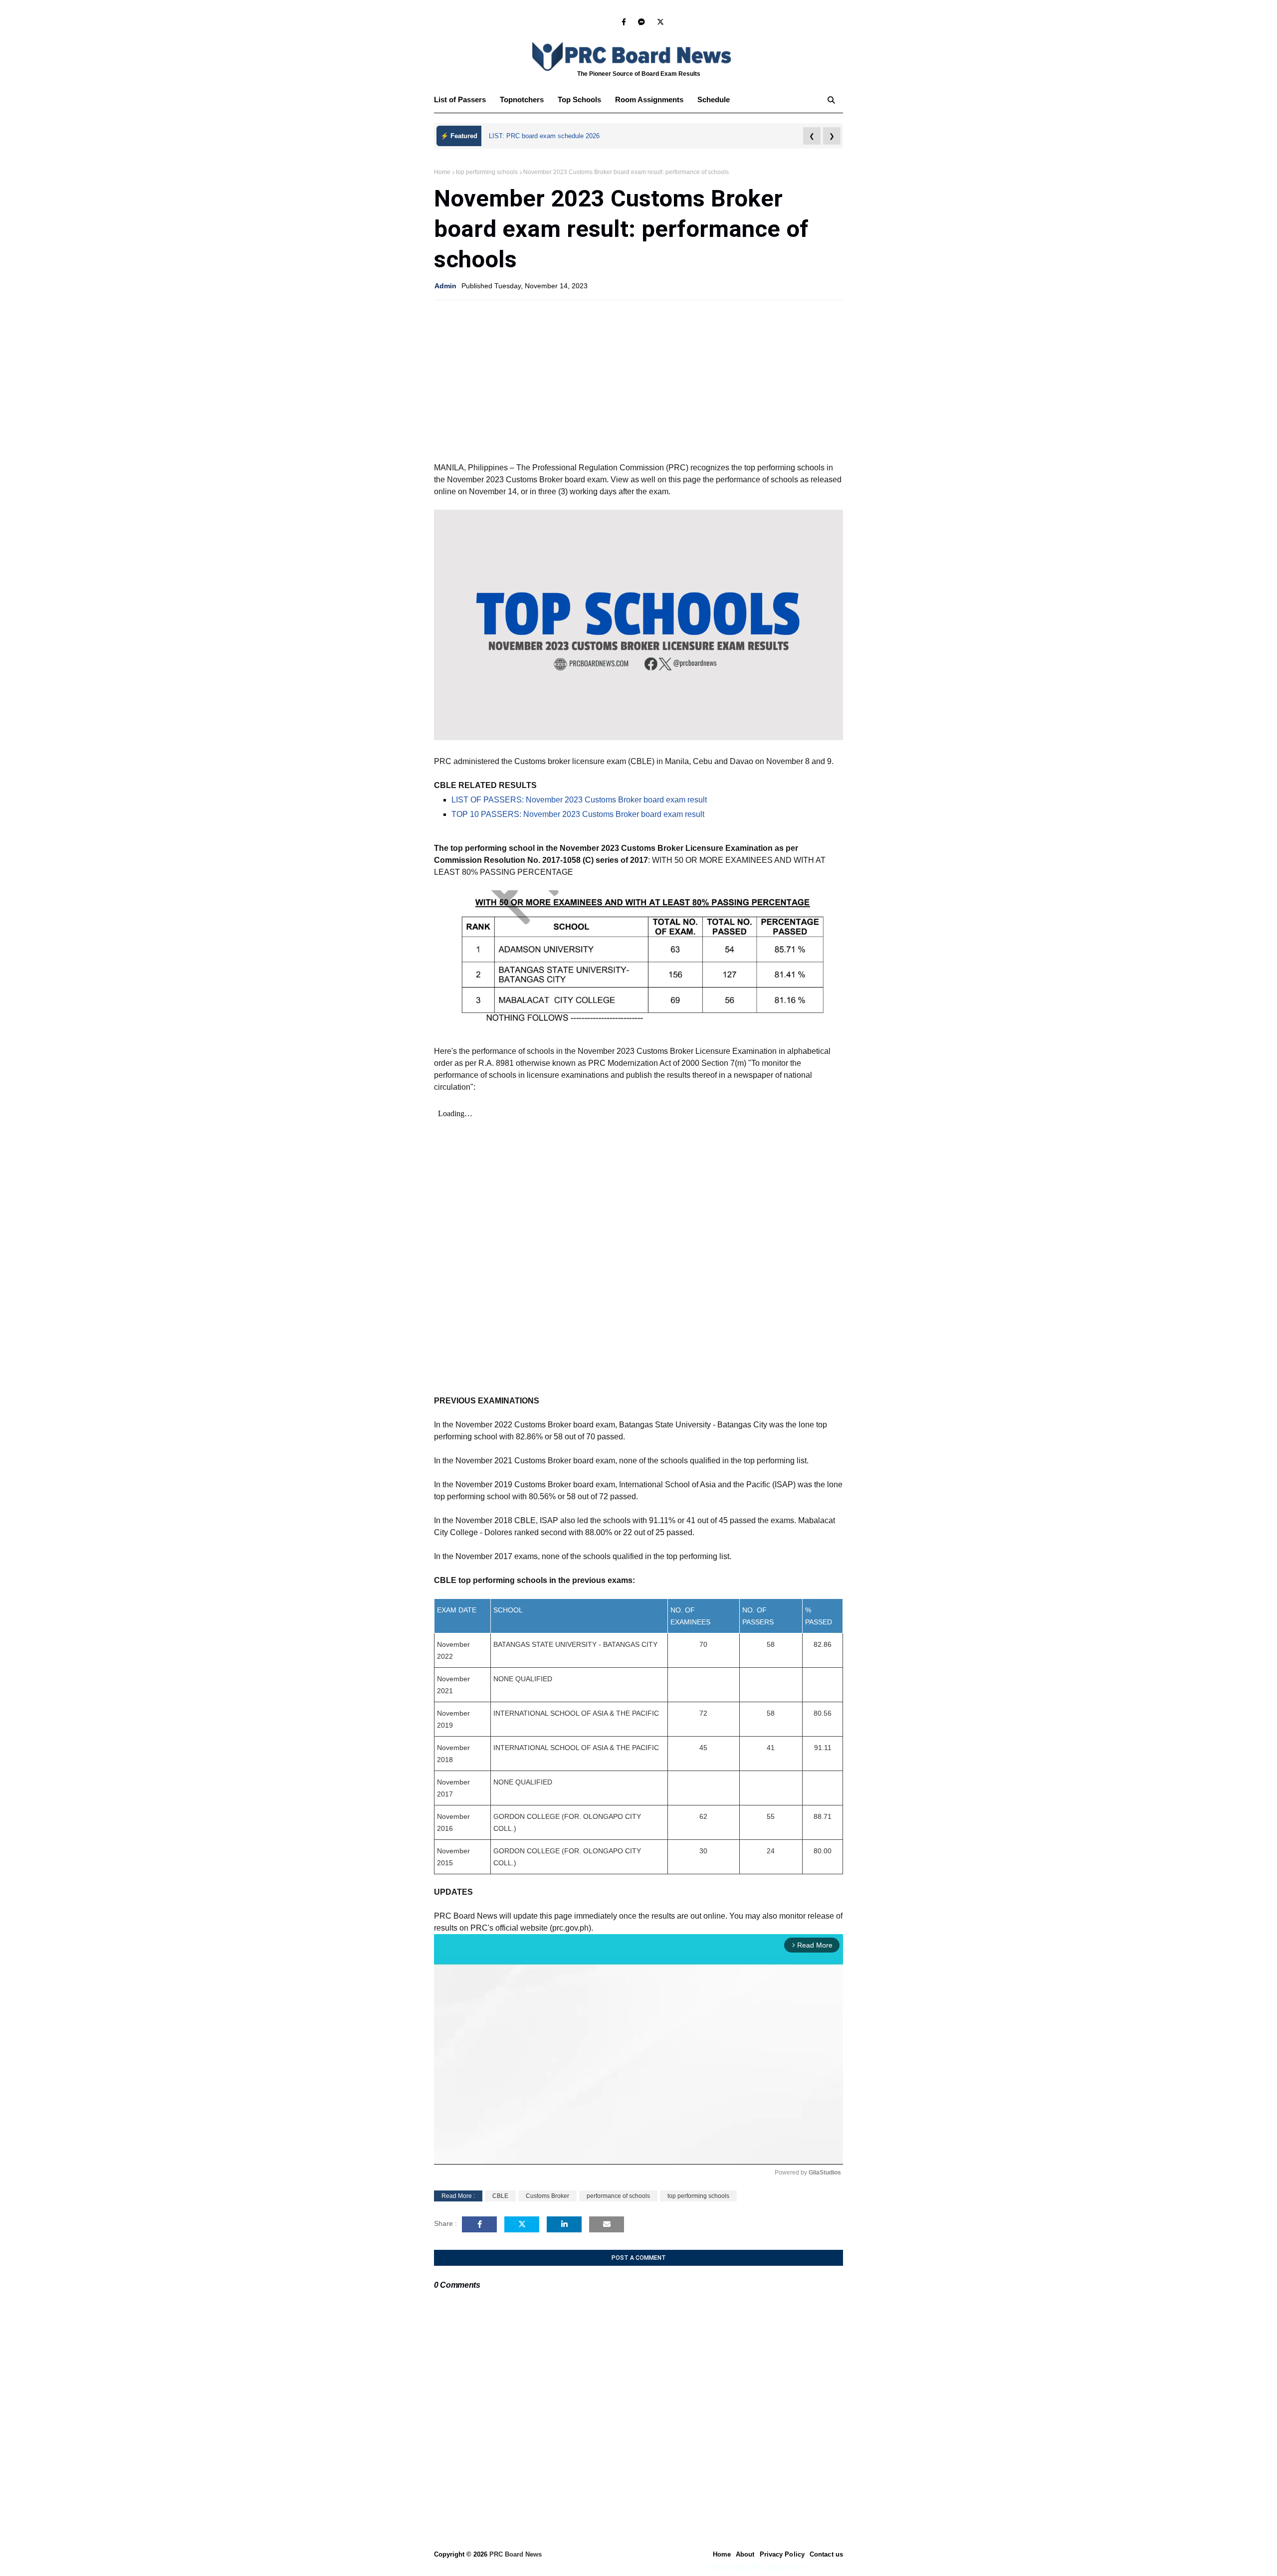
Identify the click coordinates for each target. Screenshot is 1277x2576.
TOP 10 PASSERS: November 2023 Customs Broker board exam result (578, 814)
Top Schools (579, 99)
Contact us (826, 2554)
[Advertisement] (638, 380)
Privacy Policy (782, 2554)
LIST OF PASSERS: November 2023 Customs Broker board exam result (579, 800)
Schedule (714, 99)
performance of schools (618, 2196)
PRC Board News (516, 2554)
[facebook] (624, 22)
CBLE (500, 2196)
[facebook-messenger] (641, 22)
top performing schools (487, 172)
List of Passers (460, 99)
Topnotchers (522, 99)
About (745, 2554)
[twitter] (659, 22)
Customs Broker (547, 2196)
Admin (445, 286)
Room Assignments (649, 99)
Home (442, 172)
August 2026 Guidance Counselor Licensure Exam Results (574, 136)
